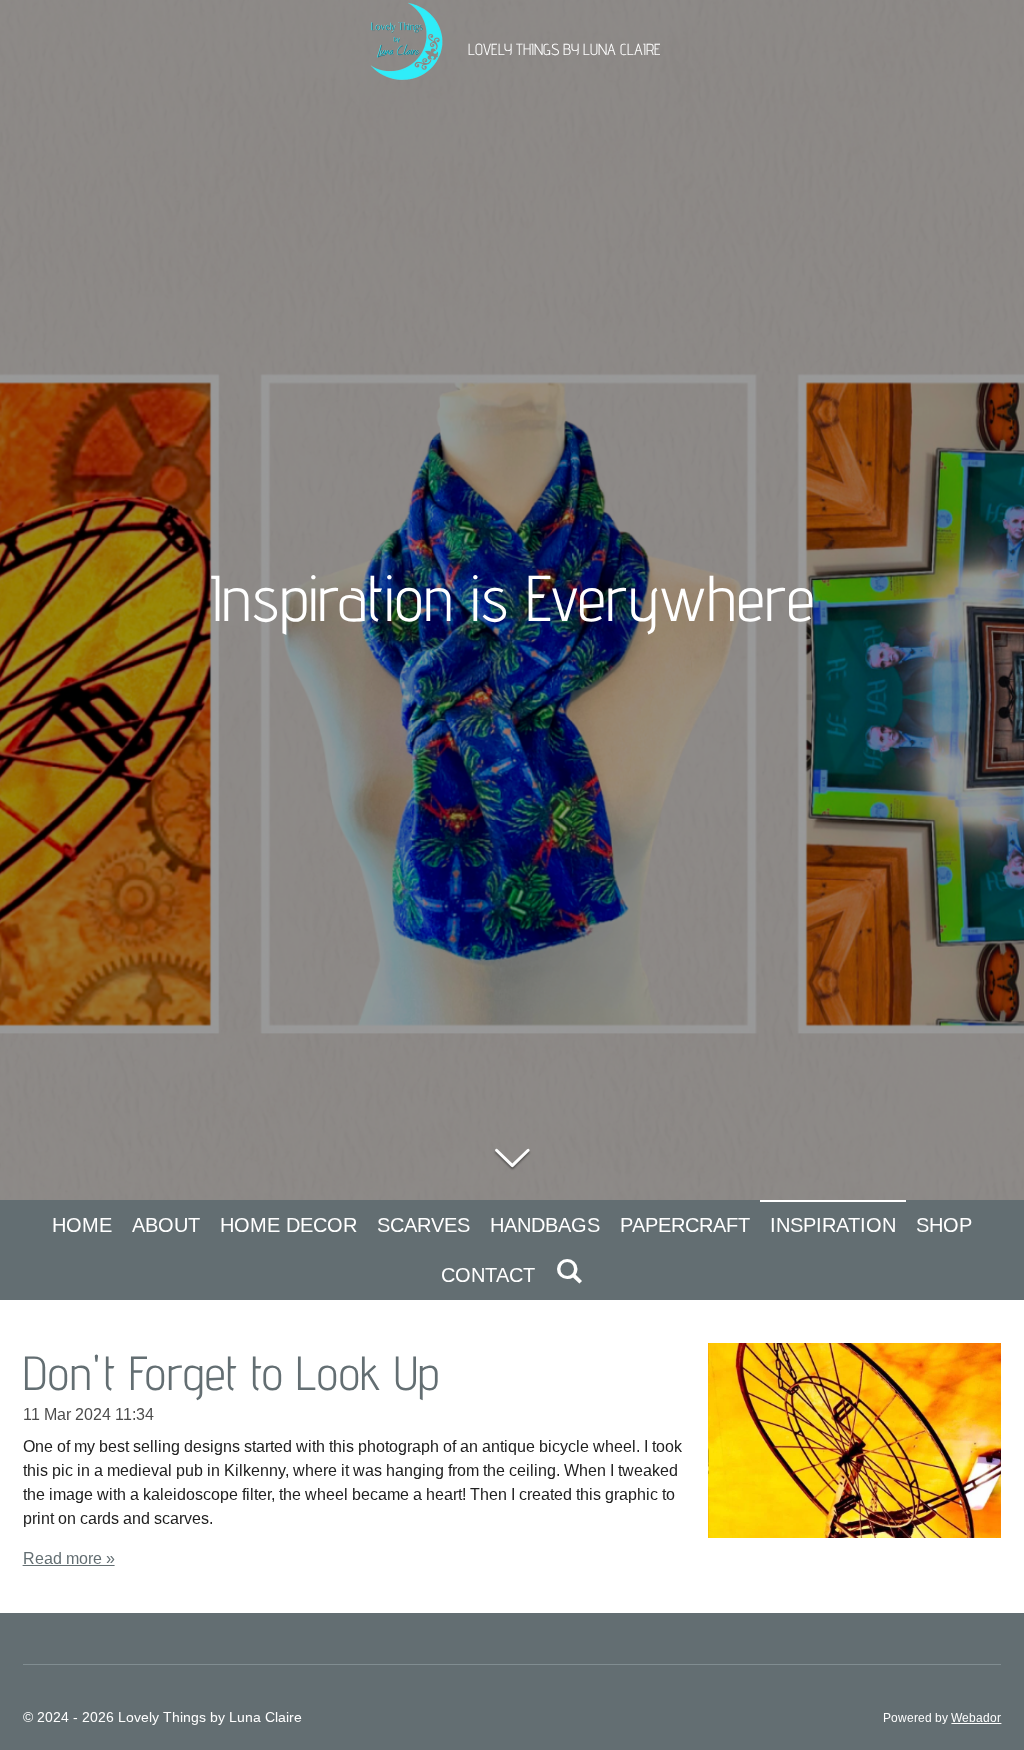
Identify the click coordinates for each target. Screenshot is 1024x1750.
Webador (976, 1717)
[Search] (569, 1271)
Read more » (69, 1558)
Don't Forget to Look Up (231, 1372)
